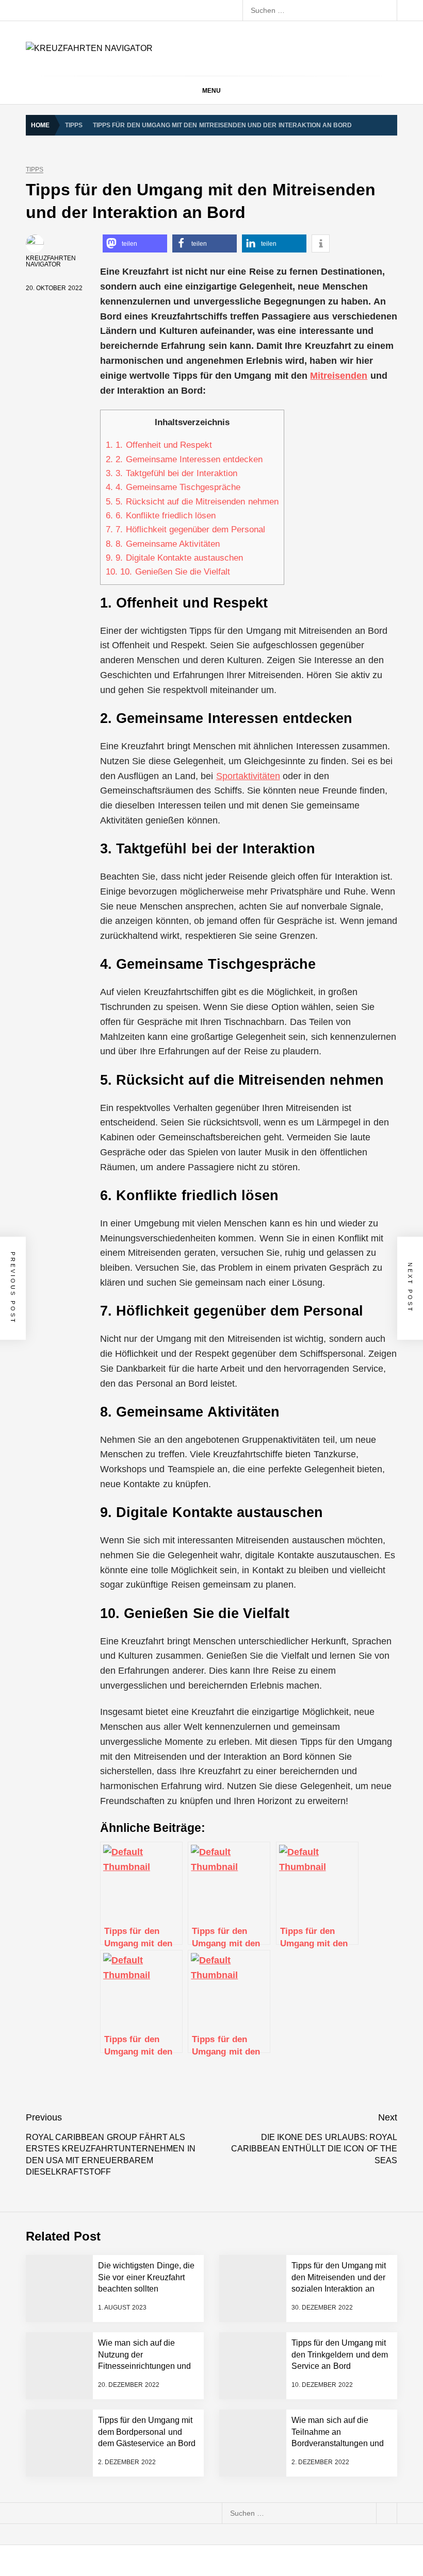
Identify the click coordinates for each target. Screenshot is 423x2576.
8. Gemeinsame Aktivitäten (163, 544)
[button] (135, 243)
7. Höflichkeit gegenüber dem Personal (186, 529)
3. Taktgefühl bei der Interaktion (172, 473)
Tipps (35, 170)
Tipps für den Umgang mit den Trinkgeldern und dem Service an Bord (340, 2354)
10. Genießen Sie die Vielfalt (168, 572)
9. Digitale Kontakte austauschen (174, 558)
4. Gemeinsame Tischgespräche (173, 487)
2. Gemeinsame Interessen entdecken (184, 459)
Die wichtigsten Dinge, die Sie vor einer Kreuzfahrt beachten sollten (146, 2277)
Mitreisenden (339, 376)
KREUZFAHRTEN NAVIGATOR (51, 261)
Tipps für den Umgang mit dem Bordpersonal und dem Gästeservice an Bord (147, 2432)
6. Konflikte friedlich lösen (161, 516)
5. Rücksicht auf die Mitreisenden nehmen (192, 502)
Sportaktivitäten (248, 776)
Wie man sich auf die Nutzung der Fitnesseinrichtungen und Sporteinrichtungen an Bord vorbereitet (144, 2366)
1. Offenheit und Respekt (159, 445)
